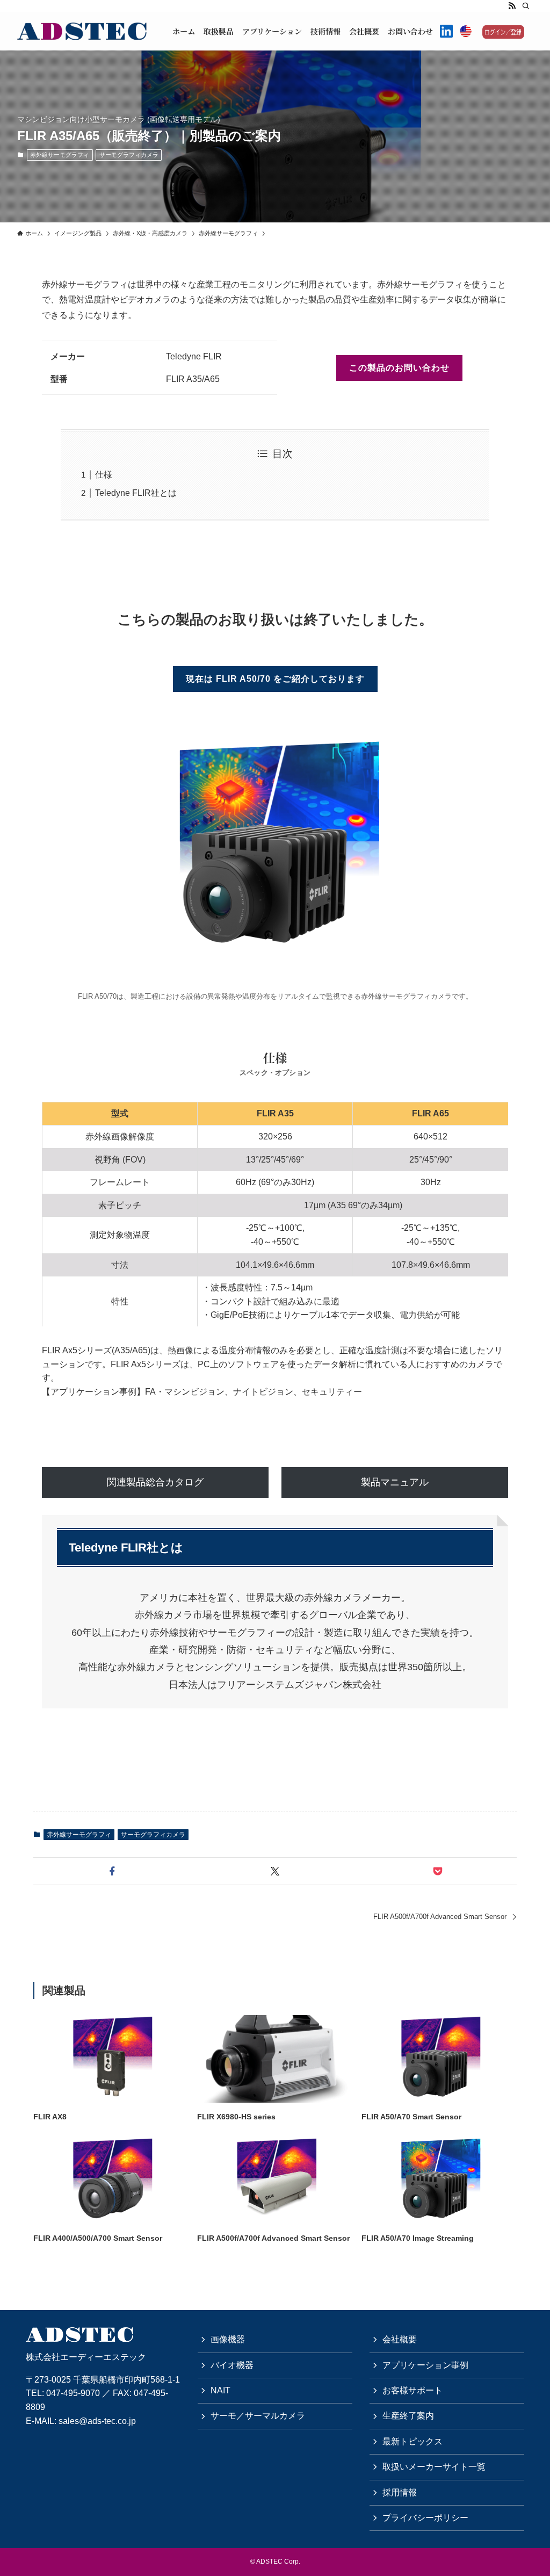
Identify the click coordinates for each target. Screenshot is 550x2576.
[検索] (526, 6)
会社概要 (400, 2339)
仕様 (104, 475)
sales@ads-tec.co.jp (97, 2421)
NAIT (220, 2390)
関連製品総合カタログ (155, 1482)
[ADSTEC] (82, 31)
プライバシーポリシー (425, 2518)
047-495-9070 (73, 2393)
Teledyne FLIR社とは (136, 493)
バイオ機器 (232, 2365)
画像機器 (228, 2339)
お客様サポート (412, 2390)
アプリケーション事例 (425, 2365)
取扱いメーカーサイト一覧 (434, 2467)
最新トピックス (412, 2441)
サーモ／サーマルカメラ (258, 2416)
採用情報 (400, 2492)
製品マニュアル (395, 1482)
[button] (113, 1871)
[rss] (512, 6)
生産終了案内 (408, 2416)
